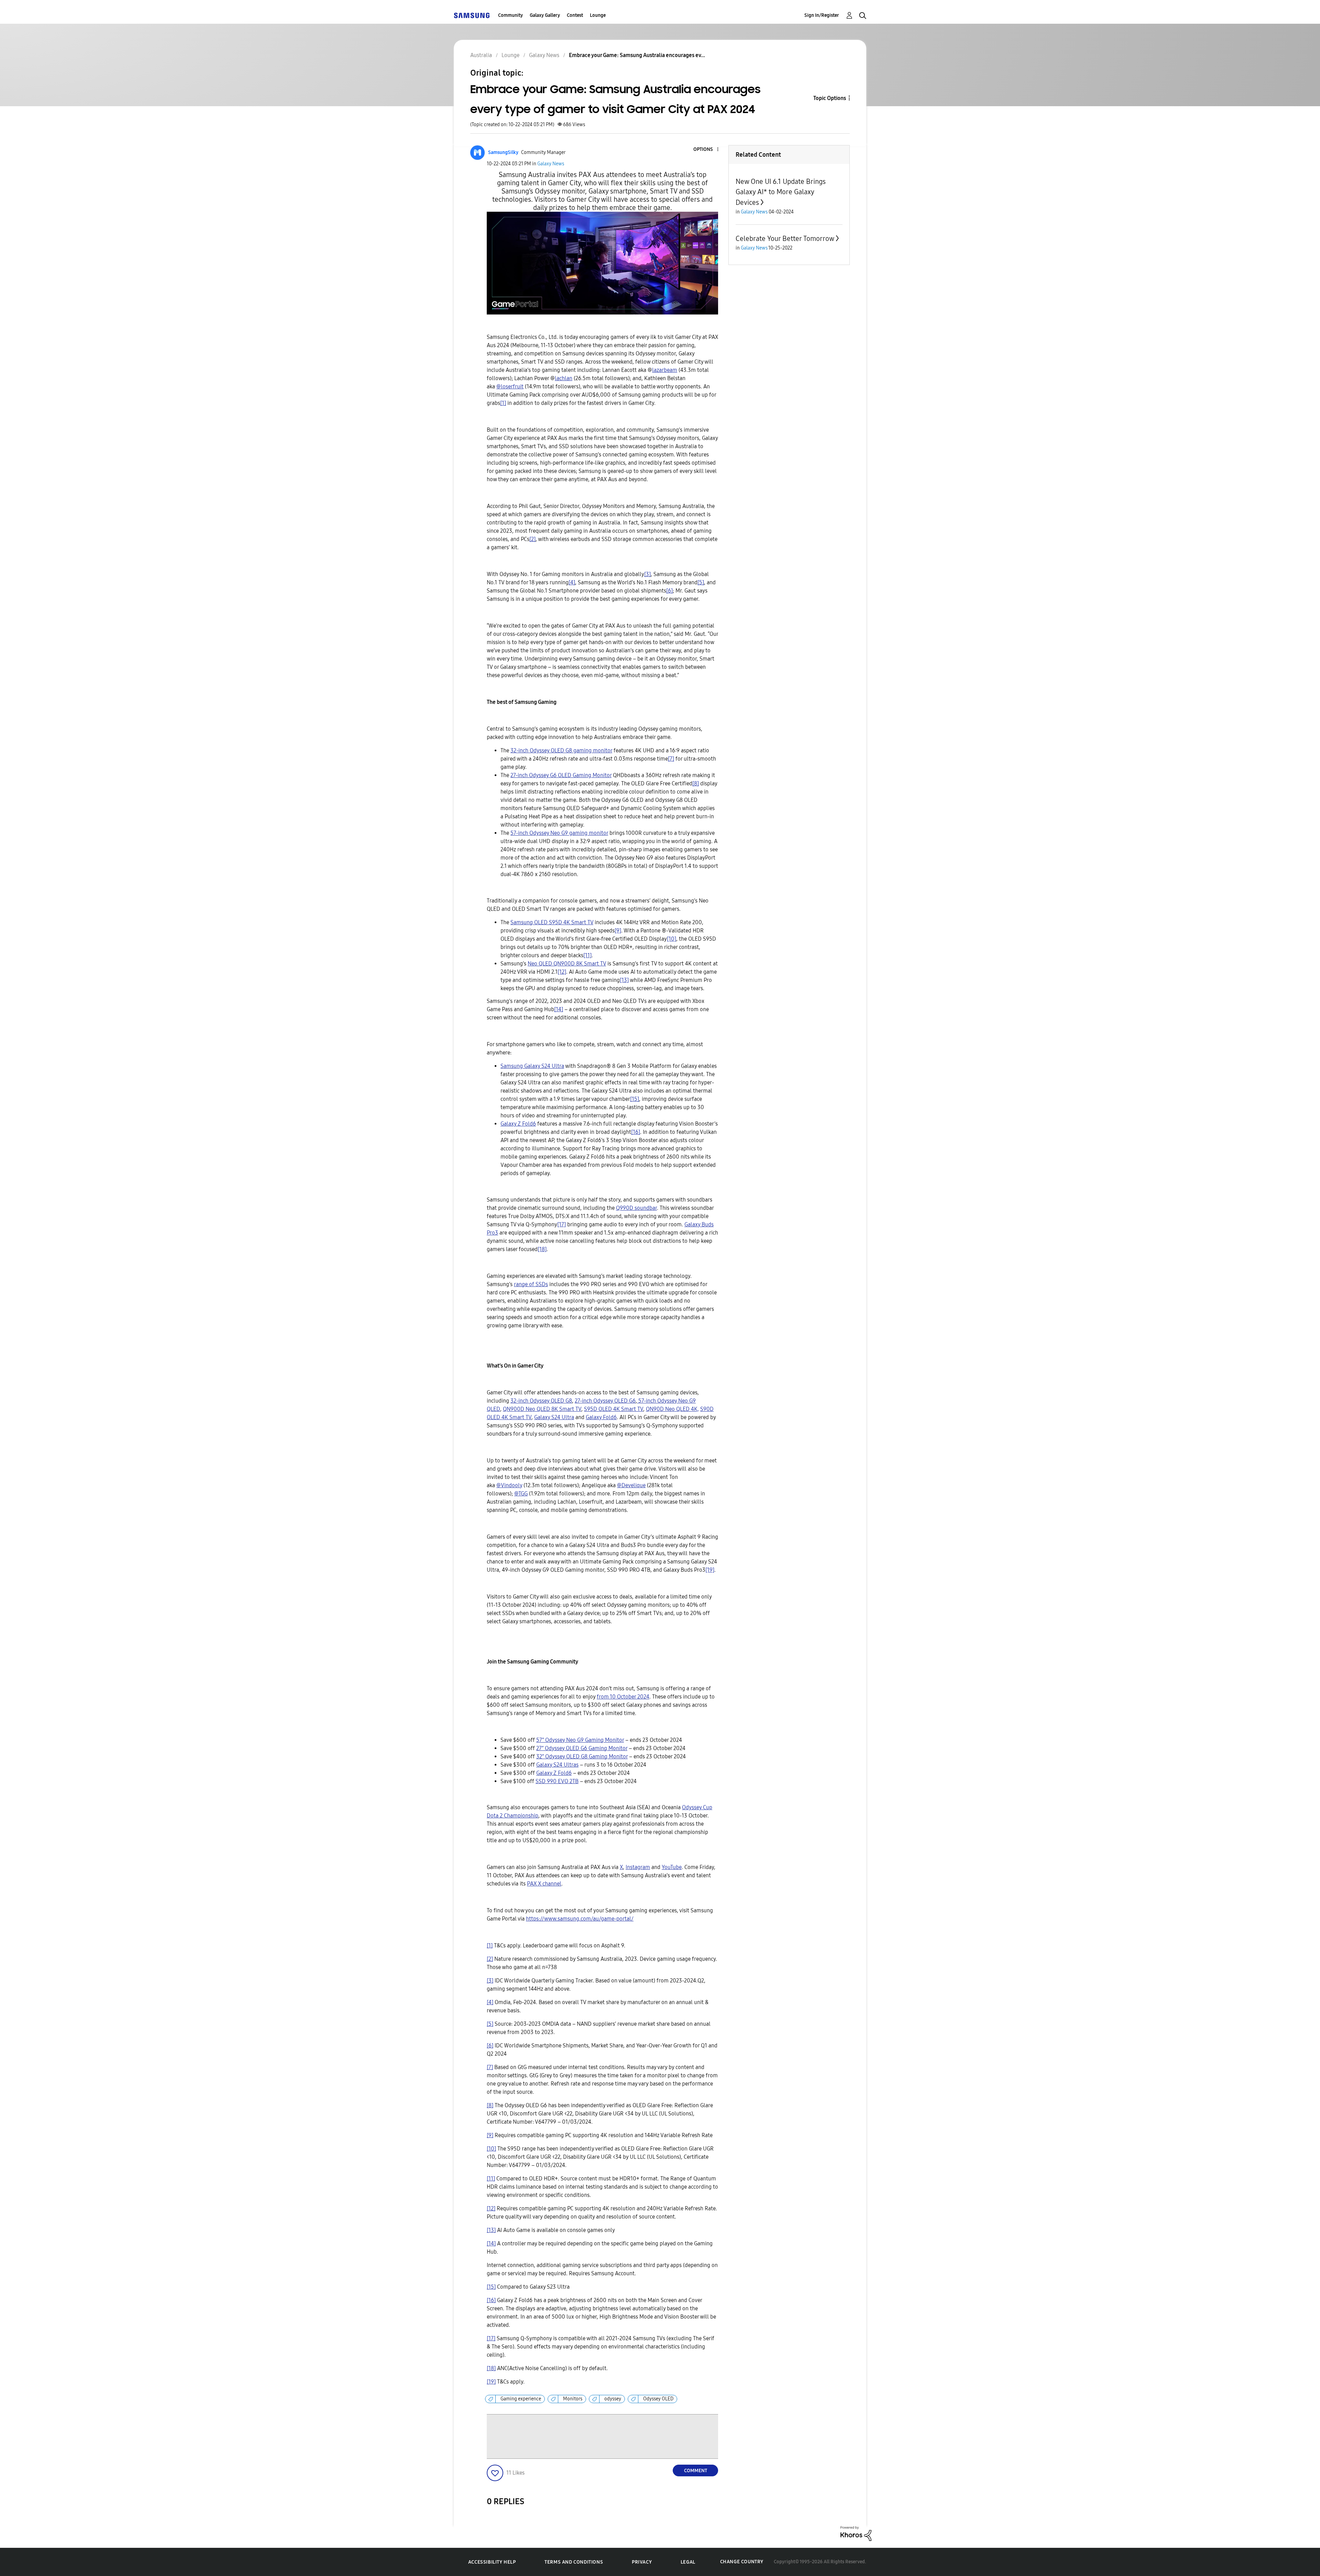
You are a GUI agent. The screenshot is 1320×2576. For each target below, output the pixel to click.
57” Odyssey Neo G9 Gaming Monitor (580, 1740)
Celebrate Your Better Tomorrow (785, 239)
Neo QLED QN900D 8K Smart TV (567, 964)
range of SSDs (531, 1284)
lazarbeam (665, 370)
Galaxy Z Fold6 (518, 1124)
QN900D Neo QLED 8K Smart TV (542, 1409)
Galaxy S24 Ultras (557, 1765)
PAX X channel (544, 1884)
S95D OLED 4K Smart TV (614, 1409)
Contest (575, 15)
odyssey (613, 2399)
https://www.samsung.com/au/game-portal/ (580, 1919)
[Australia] (472, 15)
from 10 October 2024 (623, 1697)
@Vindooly (509, 1485)
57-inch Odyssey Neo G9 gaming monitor (559, 833)
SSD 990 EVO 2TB (557, 1781)
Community (510, 15)
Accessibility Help (492, 2562)
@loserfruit (510, 386)
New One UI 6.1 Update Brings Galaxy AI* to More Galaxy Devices (781, 192)
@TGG (521, 1494)
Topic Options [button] (830, 98)
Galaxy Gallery (545, 15)
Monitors (573, 2399)
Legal (688, 2562)
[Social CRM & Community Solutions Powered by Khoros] (856, 2533)
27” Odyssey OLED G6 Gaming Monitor (582, 1748)
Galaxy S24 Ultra (554, 1417)
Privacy (642, 2562)
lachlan (564, 378)
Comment (696, 2471)
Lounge (598, 15)
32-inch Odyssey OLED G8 (541, 1401)
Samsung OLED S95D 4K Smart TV (552, 922)
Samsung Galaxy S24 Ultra (532, 1066)
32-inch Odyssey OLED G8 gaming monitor (561, 750)
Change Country (742, 2562)
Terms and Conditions (574, 2562)
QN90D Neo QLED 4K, (672, 1409)
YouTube (672, 1867)
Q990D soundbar (636, 1208)
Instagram (638, 1867)
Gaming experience (521, 2399)
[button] (706, 150)
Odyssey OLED (658, 2399)
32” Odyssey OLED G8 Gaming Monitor (582, 1756)
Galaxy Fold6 (601, 1417)
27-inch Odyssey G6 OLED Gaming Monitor (561, 775)
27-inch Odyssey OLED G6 (605, 1401)
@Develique (631, 1485)
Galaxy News (551, 164)
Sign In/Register (822, 15)
